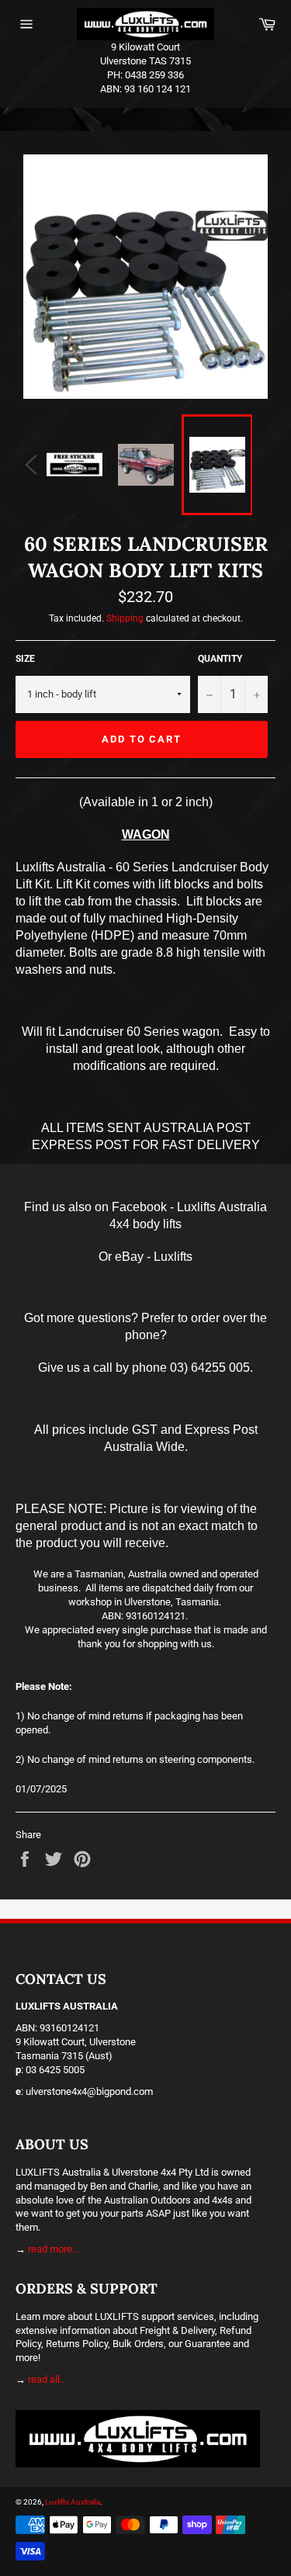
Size (25, 659)
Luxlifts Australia (73, 2502)
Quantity (220, 659)
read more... (54, 2249)
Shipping (125, 618)
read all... (47, 2379)
